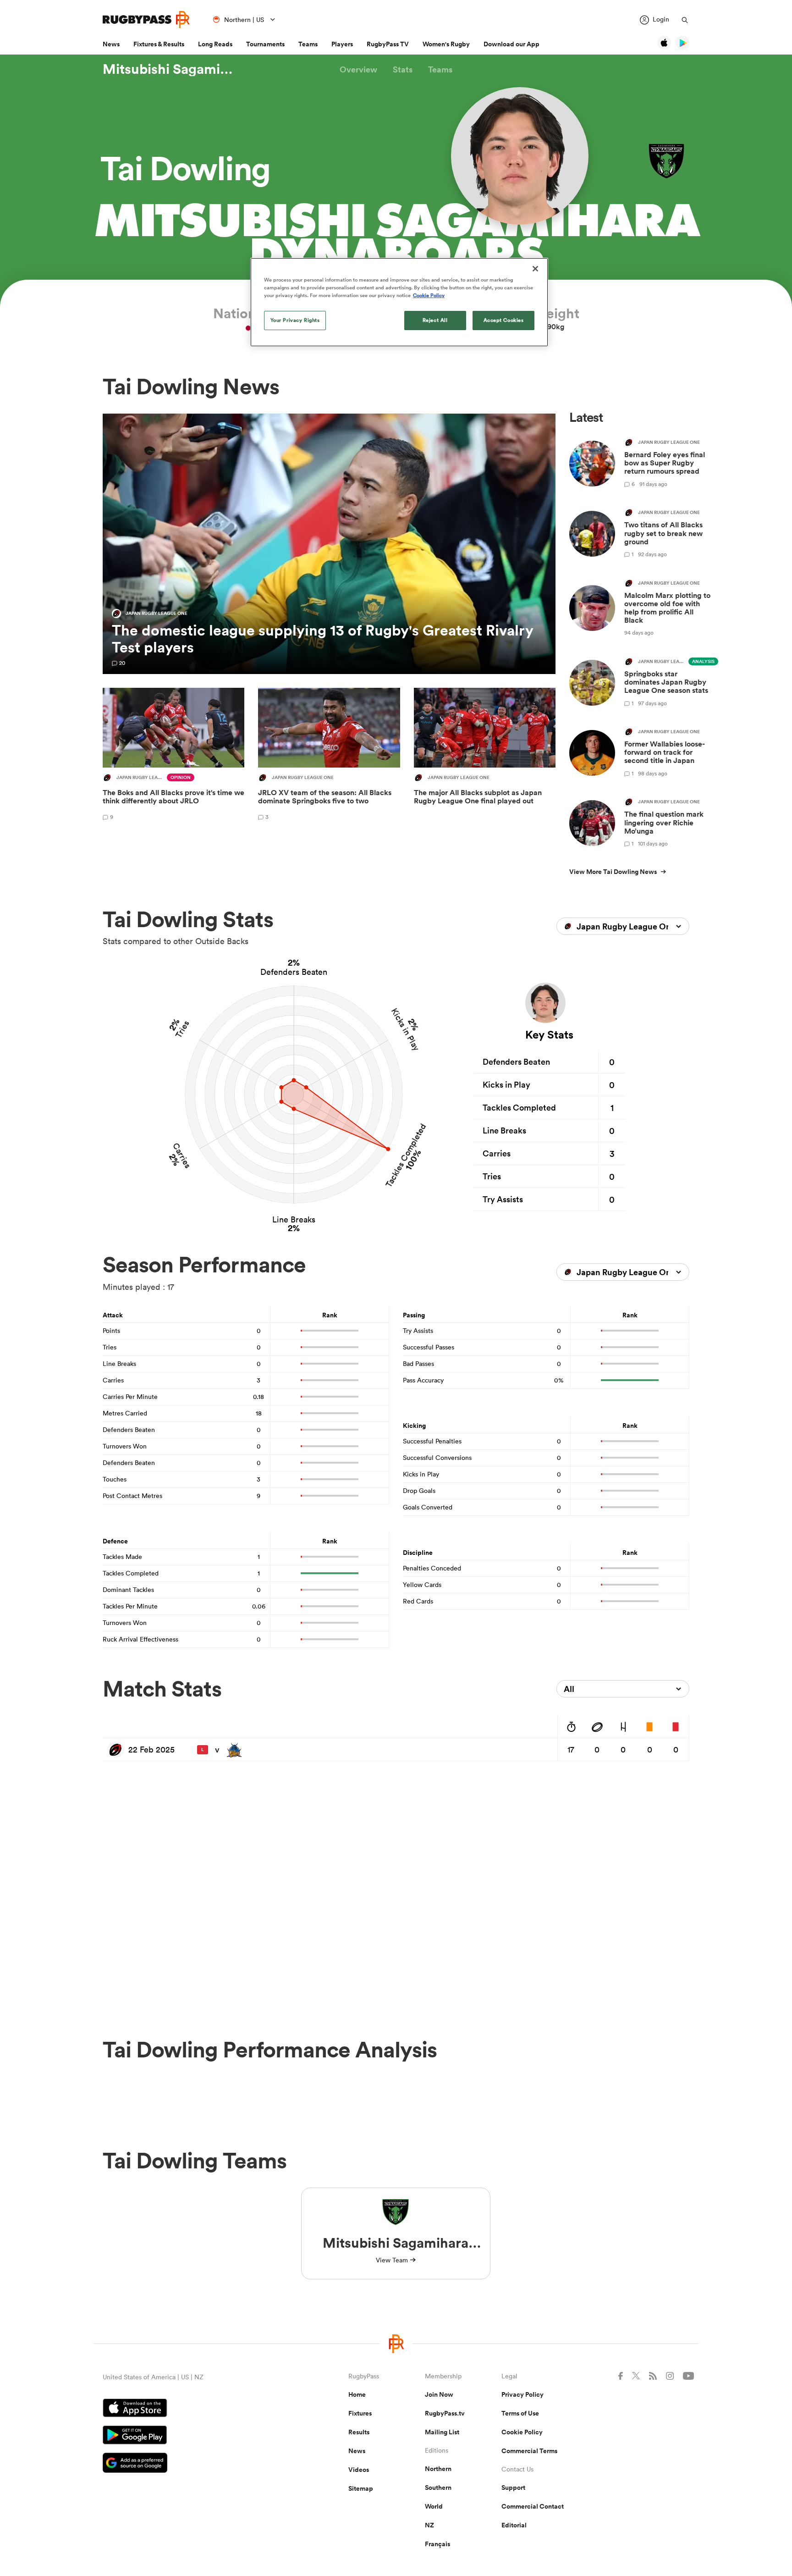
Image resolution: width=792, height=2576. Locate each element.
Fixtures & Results (159, 44)
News (111, 44)
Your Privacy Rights (295, 320)
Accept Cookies (504, 320)
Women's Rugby (446, 44)
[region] (399, 302)
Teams (308, 44)
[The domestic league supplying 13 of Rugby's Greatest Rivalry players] (329, 544)
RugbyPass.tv (445, 2413)
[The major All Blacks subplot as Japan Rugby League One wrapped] (485, 756)
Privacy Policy (522, 2394)
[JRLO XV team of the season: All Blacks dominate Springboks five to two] (329, 756)
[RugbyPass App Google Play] (193, 2436)
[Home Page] (146, 19)
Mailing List (442, 2432)
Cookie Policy (522, 2432)
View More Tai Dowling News (613, 872)
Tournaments (265, 44)
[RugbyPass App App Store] (193, 2409)
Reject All (435, 320)
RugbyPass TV (388, 44)
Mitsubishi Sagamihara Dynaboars (171, 69)
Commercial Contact (533, 2506)
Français (437, 2544)
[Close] (535, 269)
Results (359, 2432)
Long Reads (215, 44)
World (434, 2506)
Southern (438, 2488)
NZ (429, 2525)
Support (513, 2488)
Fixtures (360, 2413)
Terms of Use (520, 2413)
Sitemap (361, 2488)
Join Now (439, 2394)
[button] (358, 69)
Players (342, 44)
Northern (438, 2469)
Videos (359, 2470)
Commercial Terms (529, 2451)
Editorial (514, 2525)
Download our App (511, 44)
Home (357, 2394)
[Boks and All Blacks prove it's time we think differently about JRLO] (173, 756)
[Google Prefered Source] (193, 2464)
